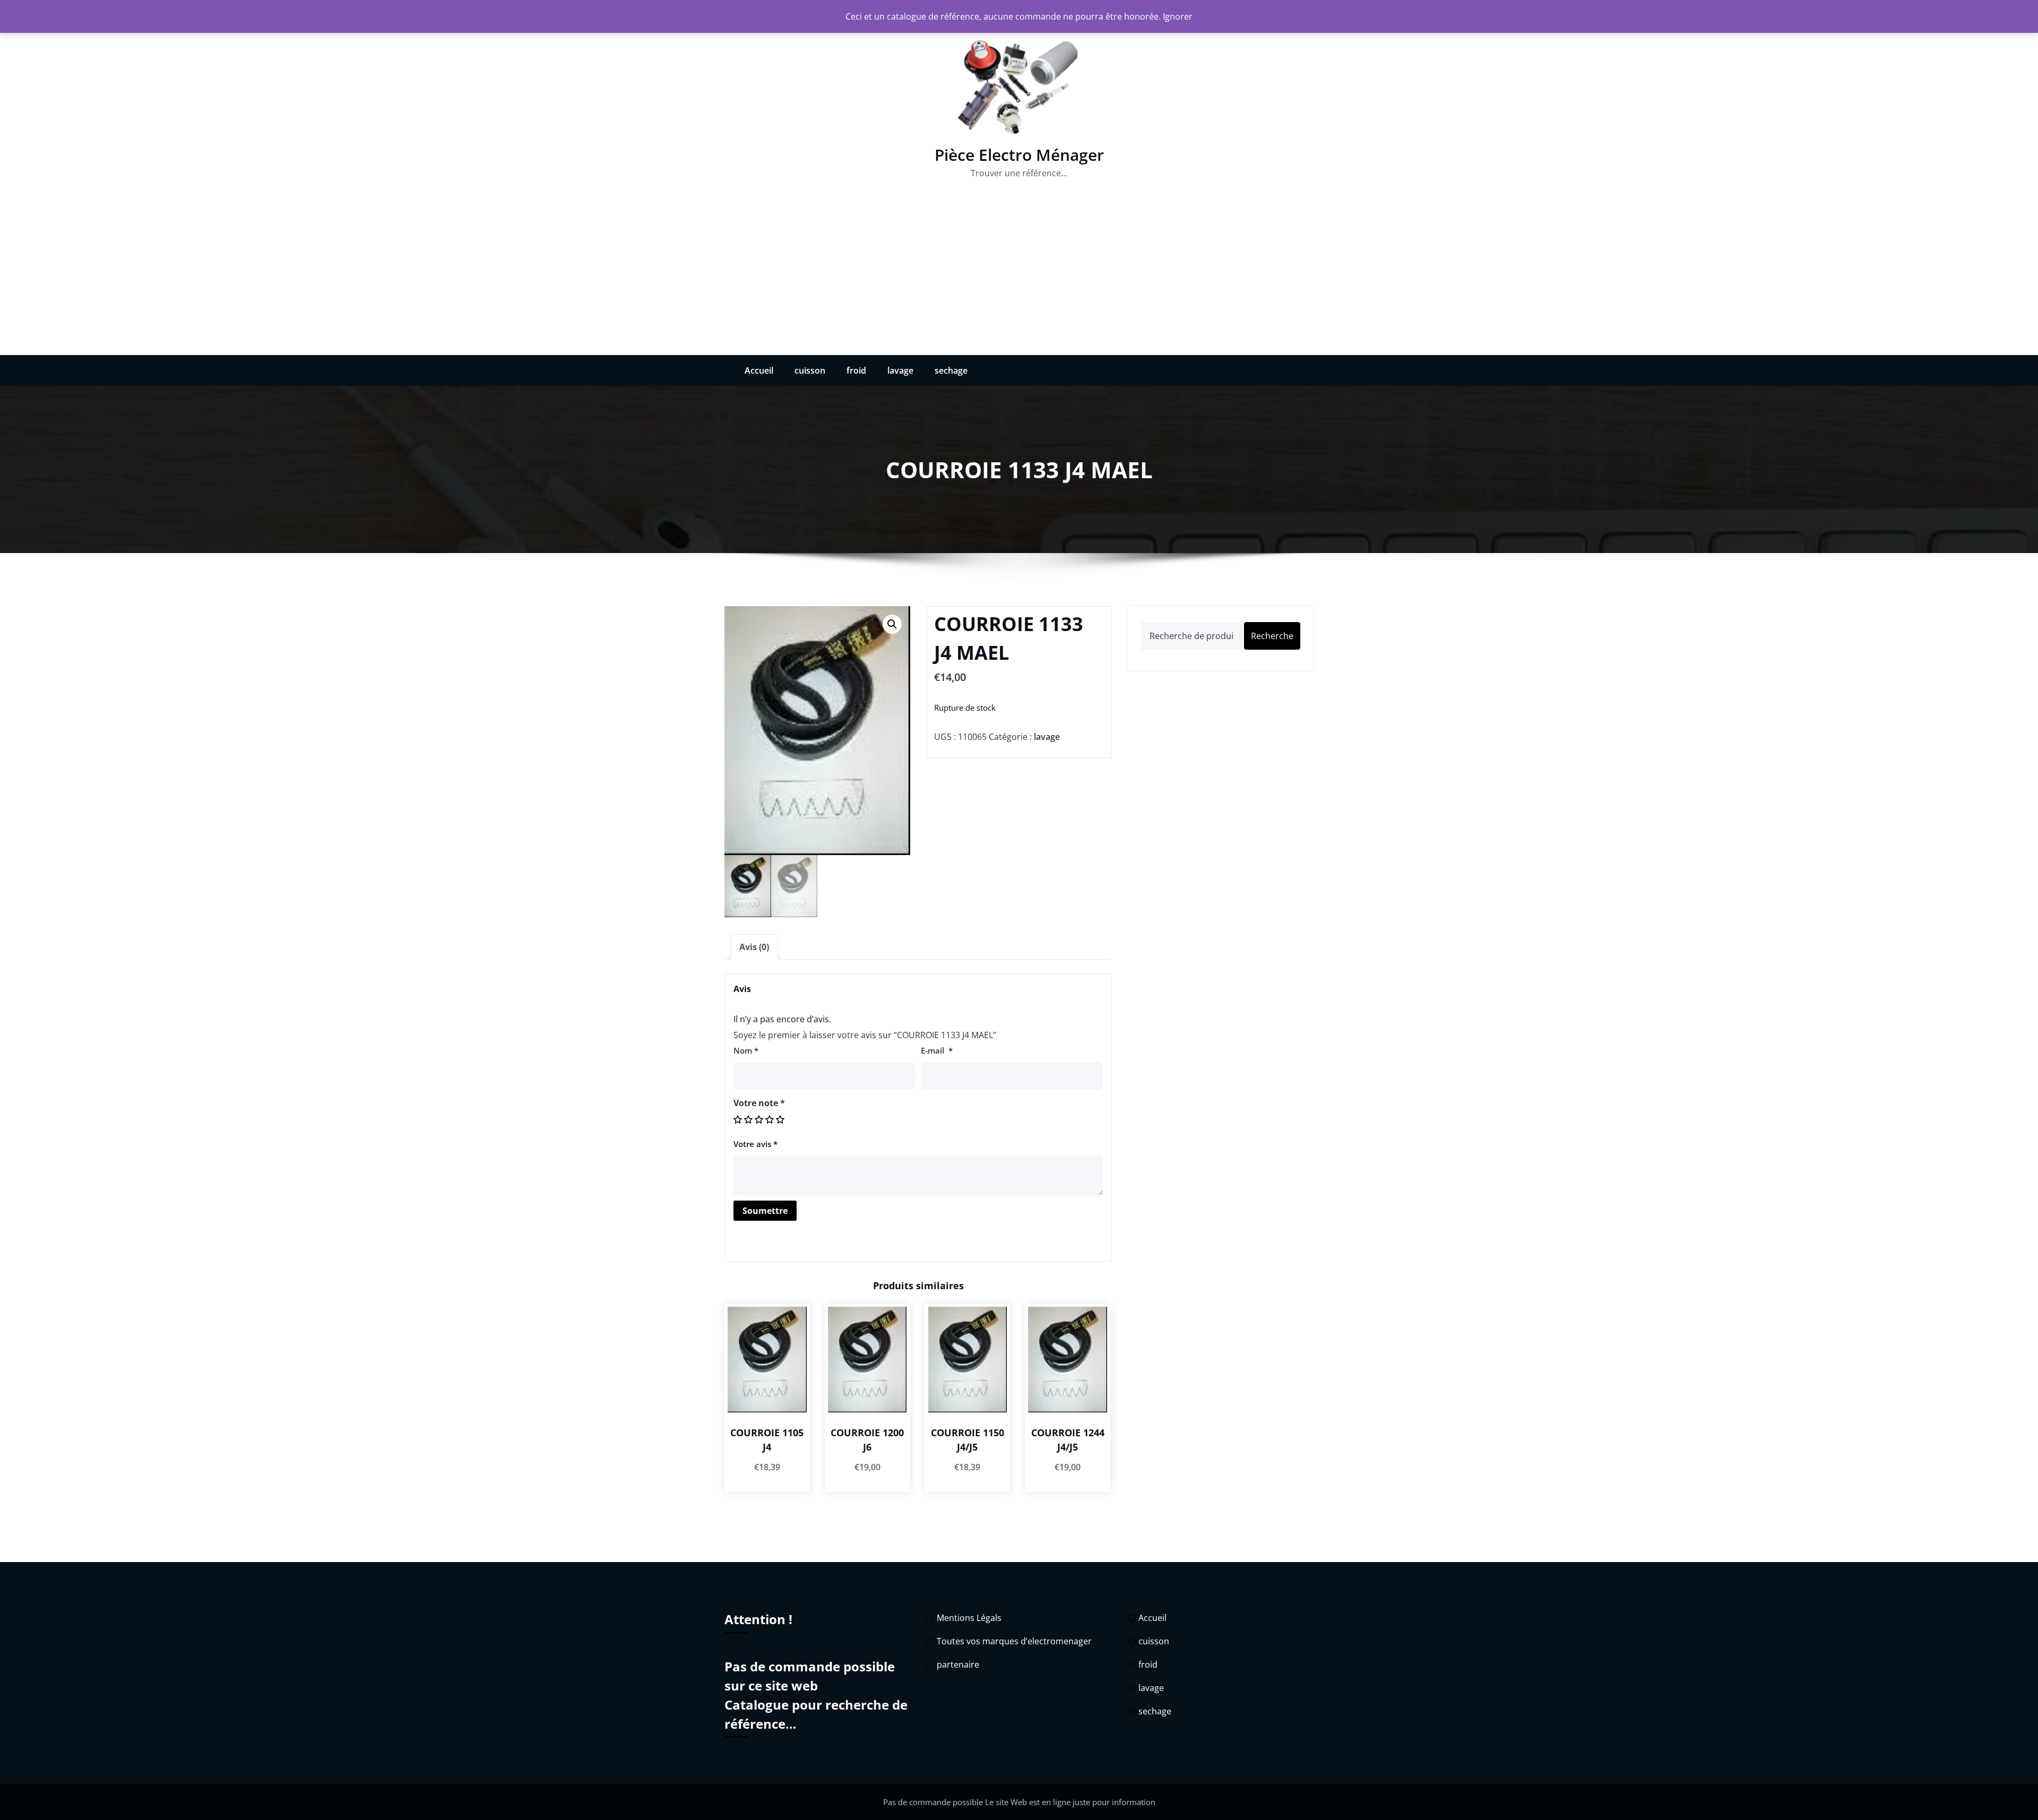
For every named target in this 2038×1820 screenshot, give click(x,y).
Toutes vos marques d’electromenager (1014, 1641)
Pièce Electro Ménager (1019, 155)
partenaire (958, 1664)
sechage (951, 370)
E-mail (937, 1050)
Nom (746, 1050)
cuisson (810, 370)
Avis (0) (754, 947)
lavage (900, 370)
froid (856, 370)
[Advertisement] (1019, 275)
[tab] (754, 947)
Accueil (759, 370)
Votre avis (755, 1144)
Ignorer (1178, 16)
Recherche (1272, 636)
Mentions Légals (969, 1618)
